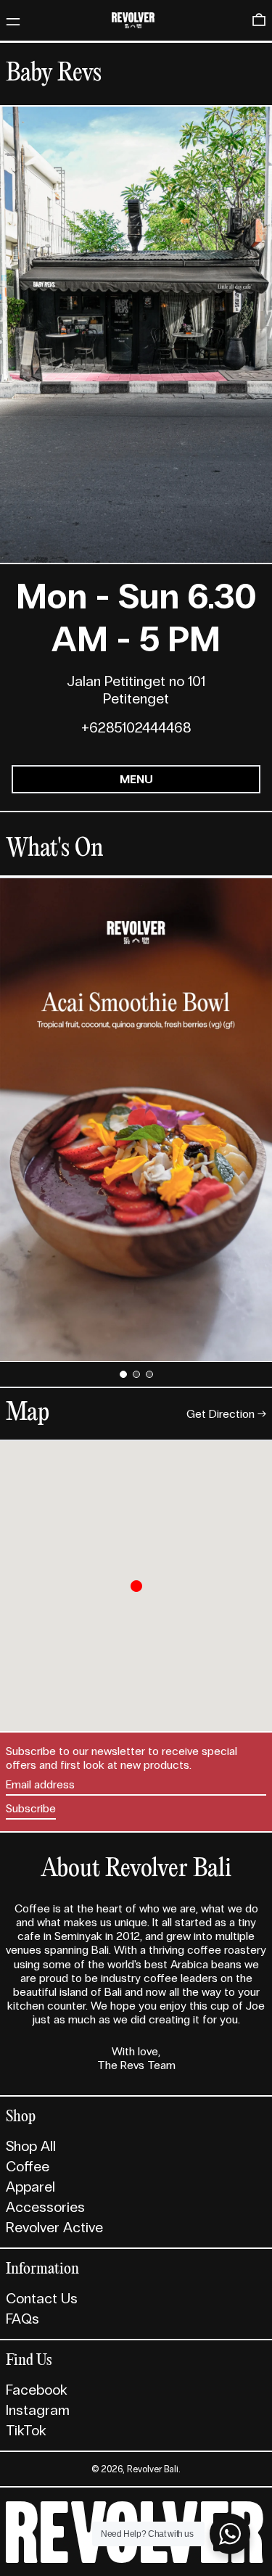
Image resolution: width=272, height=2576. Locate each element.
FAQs (22, 2319)
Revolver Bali (153, 2469)
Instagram (38, 2410)
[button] (259, 20)
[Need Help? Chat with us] (230, 2534)
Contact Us (42, 2298)
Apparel (30, 2187)
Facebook (37, 2390)
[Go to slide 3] (149, 1374)
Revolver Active (54, 2227)
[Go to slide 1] (123, 1374)
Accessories (45, 2207)
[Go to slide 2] (136, 1374)
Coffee (28, 2166)
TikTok (26, 2430)
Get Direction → (226, 1414)
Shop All (31, 2146)
